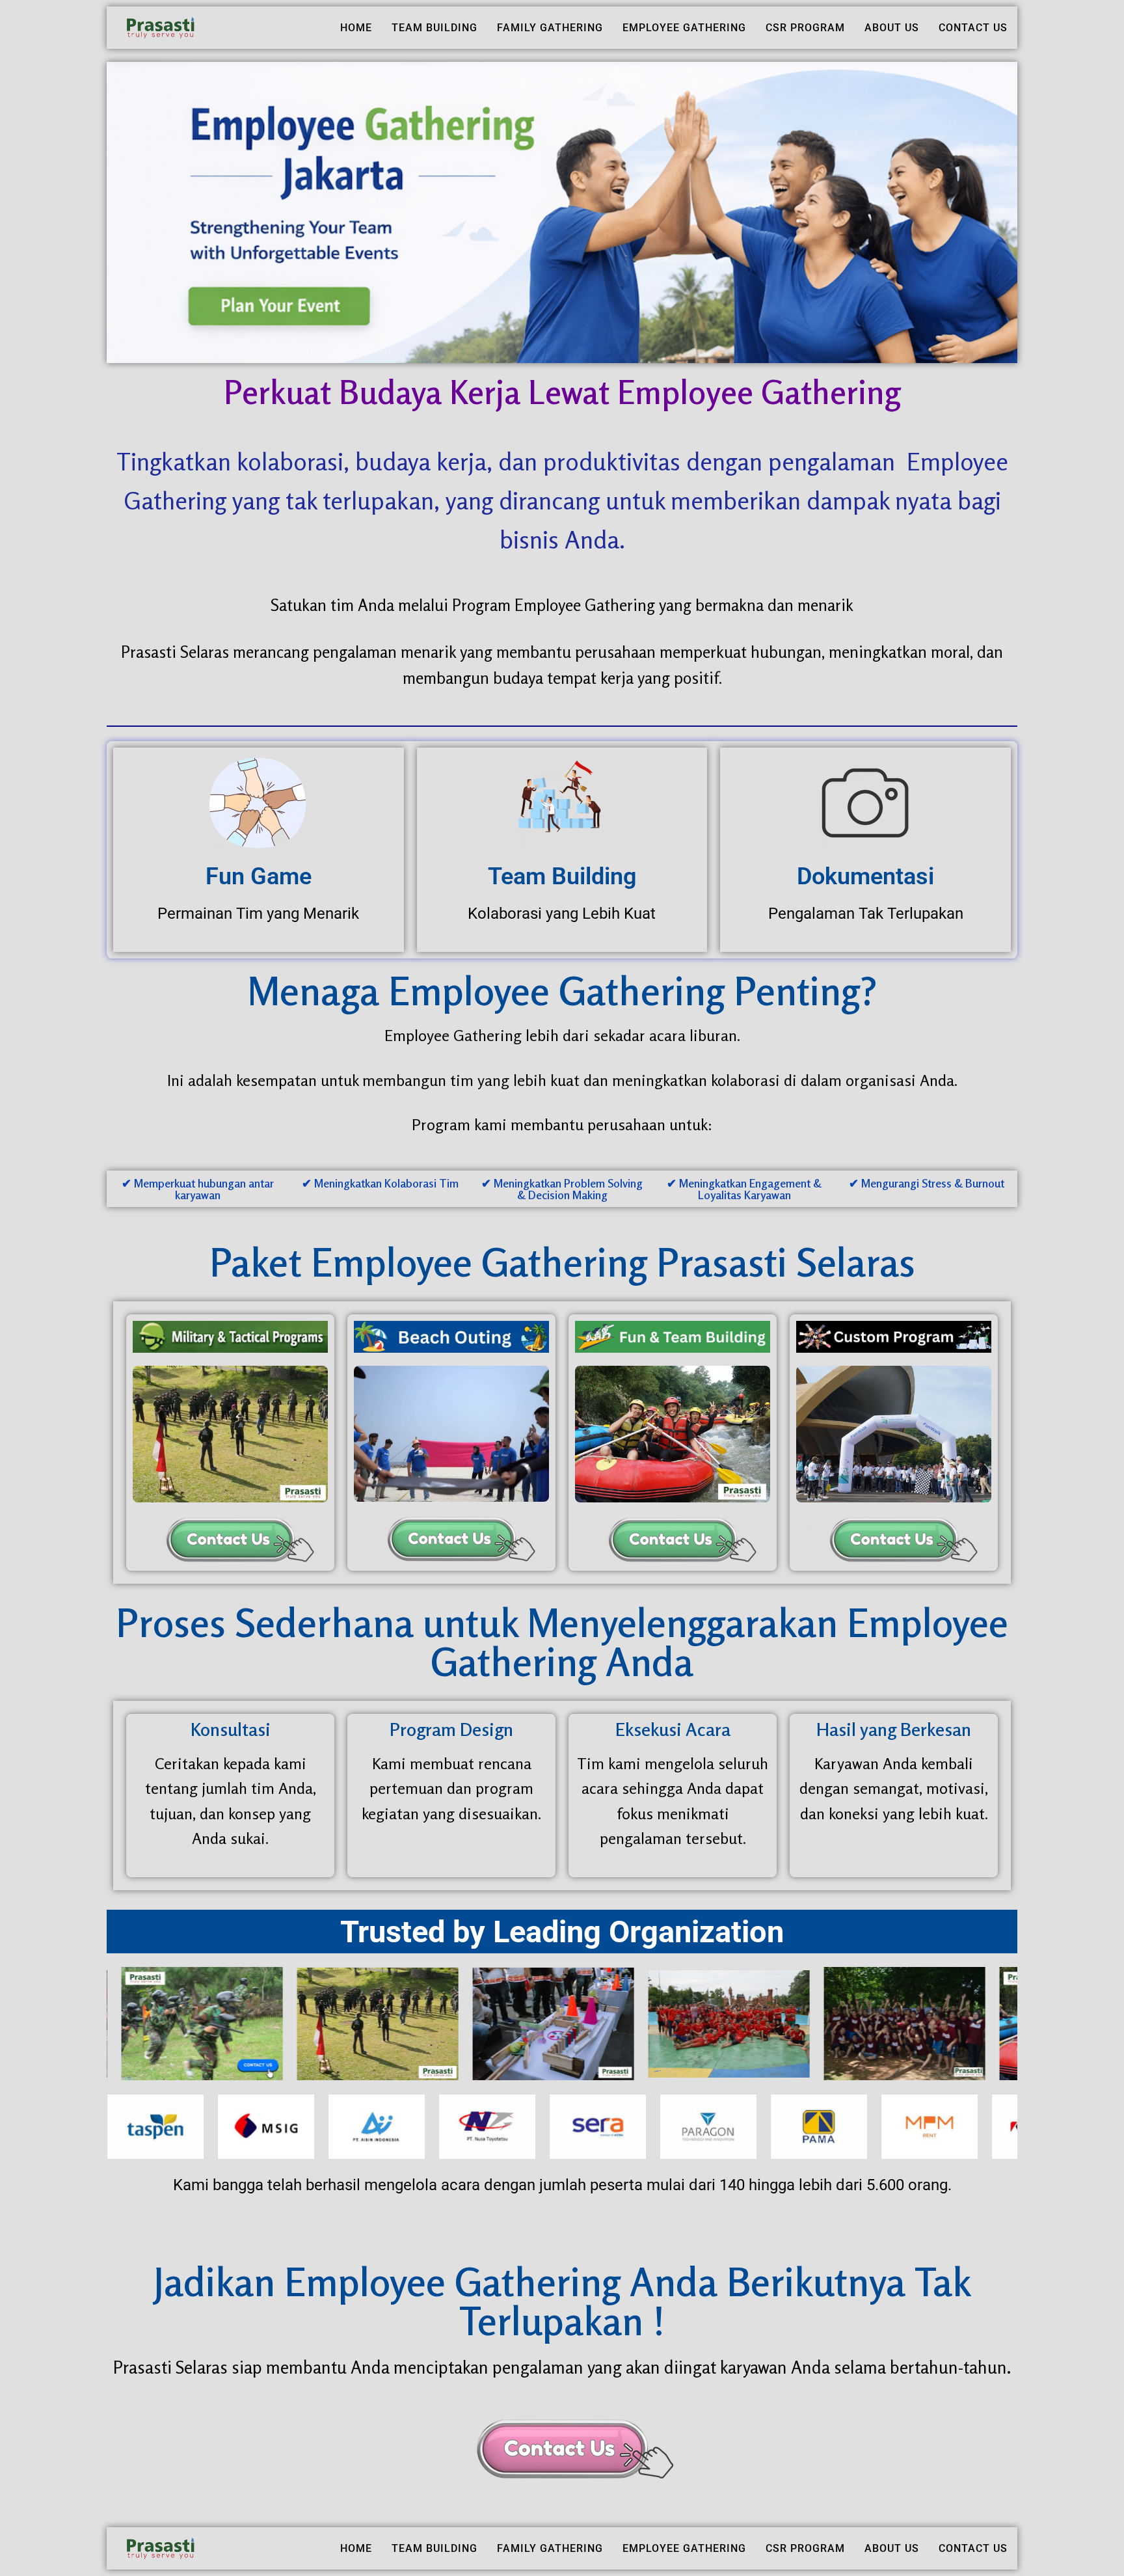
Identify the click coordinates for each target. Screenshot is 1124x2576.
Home (356, 28)
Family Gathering (550, 28)
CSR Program (805, 28)
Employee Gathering (684, 28)
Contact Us (973, 28)
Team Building (435, 28)
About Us (892, 28)
